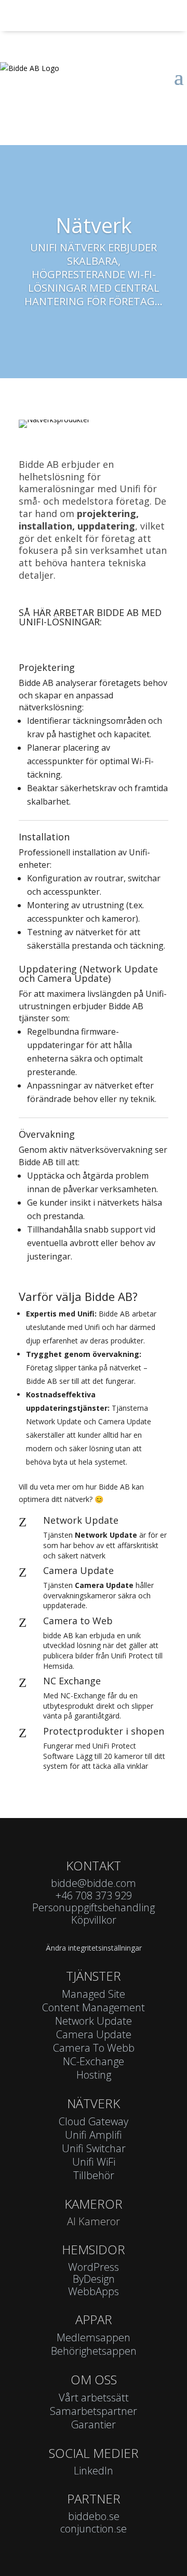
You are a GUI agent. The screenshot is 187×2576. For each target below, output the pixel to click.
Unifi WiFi (94, 2162)
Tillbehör (94, 2175)
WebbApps (94, 2291)
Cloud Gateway (94, 2121)
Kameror (94, 2204)
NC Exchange (72, 1681)
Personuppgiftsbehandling (94, 1907)
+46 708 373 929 (94, 1895)
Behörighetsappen (94, 2351)
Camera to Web (78, 1621)
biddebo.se (94, 2516)
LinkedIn (94, 2471)
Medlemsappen (94, 2337)
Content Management (94, 2007)
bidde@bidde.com (94, 1883)
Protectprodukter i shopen (104, 1731)
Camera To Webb (94, 2048)
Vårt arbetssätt (94, 2398)
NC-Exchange (94, 2061)
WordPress (94, 2267)
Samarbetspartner (94, 2411)
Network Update (81, 1520)
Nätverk (94, 225)
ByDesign (94, 2279)
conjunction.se (94, 2529)
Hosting (94, 2075)
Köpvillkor (94, 1920)
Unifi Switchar (94, 2148)
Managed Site (94, 1994)
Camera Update (78, 1570)
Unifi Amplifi (94, 2135)
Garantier (94, 2424)
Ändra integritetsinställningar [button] (94, 1948)
